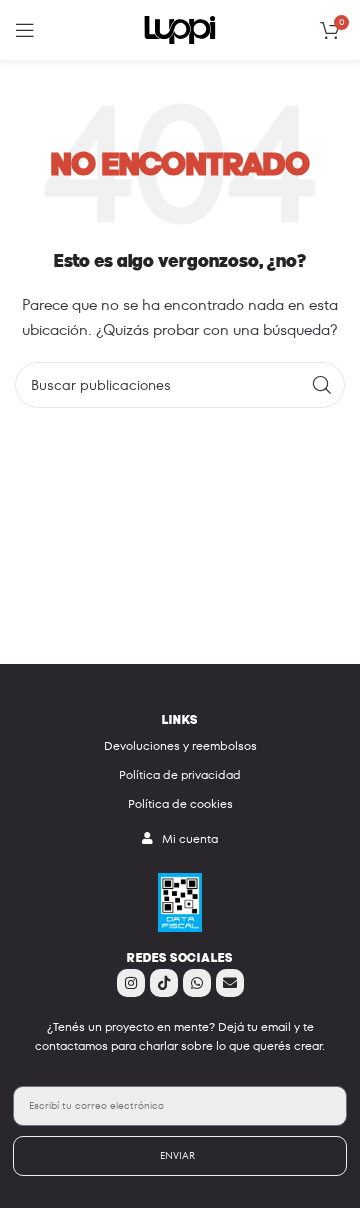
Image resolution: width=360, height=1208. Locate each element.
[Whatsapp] (197, 983)
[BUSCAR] (322, 385)
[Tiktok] (164, 983)
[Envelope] (230, 983)
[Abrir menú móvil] (25, 30)
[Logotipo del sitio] (180, 28)
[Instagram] (131, 983)
